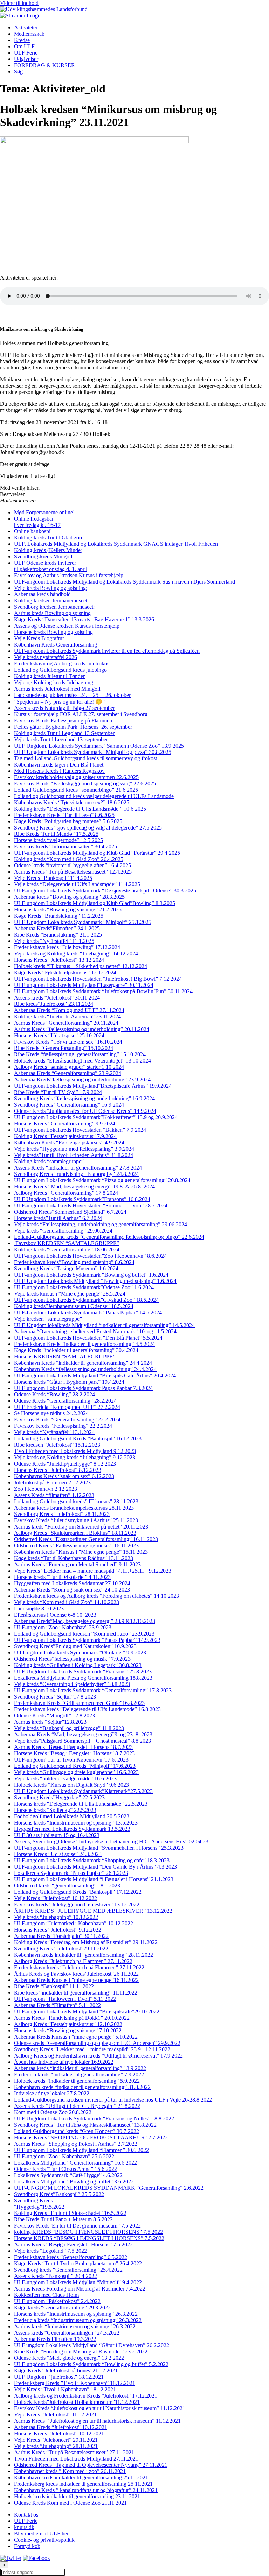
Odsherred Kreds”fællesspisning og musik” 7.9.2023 (72, 1659)
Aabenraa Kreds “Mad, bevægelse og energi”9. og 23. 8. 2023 (83, 1734)
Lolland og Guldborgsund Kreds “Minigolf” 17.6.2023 (75, 1766)
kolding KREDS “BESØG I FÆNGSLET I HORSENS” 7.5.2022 (88, 2232)
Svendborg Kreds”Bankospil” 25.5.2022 (59, 2194)
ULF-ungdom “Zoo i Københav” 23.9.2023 (63, 1627)
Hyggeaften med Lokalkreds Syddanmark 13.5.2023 (72, 1829)
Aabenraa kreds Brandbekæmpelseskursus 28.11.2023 (74, 1508)
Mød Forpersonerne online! (44, 512)
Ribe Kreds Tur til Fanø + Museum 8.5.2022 (63, 2219)
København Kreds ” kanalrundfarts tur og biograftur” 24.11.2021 (86, 2490)
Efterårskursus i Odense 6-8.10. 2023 (55, 1615)
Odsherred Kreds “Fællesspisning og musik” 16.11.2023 (76, 1545)
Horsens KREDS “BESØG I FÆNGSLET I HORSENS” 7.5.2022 (89, 2238)
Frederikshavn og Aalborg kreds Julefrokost (62, 664)
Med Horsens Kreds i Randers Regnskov (59, 771)
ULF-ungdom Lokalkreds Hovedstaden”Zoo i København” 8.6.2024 (90, 1256)
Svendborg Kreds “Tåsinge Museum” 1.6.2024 (66, 1268)
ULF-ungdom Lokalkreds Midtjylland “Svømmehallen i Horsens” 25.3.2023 (99, 1848)
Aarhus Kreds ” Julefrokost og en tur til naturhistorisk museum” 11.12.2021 (97, 2421)
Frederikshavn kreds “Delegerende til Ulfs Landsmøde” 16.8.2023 (87, 1709)
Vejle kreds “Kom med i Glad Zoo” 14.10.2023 (67, 1602)
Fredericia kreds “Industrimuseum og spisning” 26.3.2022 (78, 2320)
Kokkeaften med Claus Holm (46, 2295)
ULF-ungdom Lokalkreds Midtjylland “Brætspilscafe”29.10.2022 (87, 2012)
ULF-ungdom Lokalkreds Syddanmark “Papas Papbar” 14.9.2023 (87, 1640)
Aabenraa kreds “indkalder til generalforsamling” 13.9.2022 (80, 2068)
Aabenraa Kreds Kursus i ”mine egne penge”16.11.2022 (76, 1980)
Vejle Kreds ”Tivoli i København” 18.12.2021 (65, 2389)
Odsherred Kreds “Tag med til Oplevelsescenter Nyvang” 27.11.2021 (91, 2465)
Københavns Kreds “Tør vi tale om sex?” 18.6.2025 (72, 802)
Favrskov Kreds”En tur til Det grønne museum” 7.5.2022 (77, 2226)
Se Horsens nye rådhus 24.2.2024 (51, 1413)
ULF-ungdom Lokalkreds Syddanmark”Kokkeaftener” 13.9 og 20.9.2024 (96, 1117)
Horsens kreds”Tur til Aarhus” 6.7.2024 (58, 1218)
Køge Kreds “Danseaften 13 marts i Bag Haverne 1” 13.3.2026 (84, 619)
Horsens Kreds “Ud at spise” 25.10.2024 (59, 1035)
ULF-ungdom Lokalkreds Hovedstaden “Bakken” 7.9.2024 (80, 1130)
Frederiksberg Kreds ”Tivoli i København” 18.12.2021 (75, 2383)
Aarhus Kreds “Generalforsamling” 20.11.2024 (66, 1023)
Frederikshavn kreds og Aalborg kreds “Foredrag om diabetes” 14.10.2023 (96, 1596)
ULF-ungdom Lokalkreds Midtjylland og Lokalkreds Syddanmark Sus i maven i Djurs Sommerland (125, 582)
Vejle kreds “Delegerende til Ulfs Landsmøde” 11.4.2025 (77, 884)
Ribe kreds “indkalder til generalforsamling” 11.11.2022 (76, 1993)
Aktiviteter (26, 27)
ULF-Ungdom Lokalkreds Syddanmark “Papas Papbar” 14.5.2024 (88, 1312)
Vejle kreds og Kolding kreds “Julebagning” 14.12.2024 (76, 954)
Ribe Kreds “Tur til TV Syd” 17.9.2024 (58, 1092)
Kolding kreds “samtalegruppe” (49, 1161)
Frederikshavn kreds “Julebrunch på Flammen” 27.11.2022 (79, 1967)
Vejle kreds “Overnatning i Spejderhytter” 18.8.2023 (72, 1684)
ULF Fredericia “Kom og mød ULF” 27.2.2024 (67, 1407)
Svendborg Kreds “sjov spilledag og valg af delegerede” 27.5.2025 (88, 828)
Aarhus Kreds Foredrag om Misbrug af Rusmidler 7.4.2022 (80, 2289)
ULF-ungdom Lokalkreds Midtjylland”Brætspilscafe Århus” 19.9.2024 (93, 1086)
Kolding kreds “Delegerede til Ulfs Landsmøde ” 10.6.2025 (80, 809)
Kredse (22, 40)
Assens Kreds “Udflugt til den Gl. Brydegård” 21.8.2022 (77, 2106)
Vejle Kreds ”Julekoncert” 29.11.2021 (56, 2440)
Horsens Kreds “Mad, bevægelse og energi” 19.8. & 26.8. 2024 (84, 1187)
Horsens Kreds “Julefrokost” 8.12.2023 (58, 1470)
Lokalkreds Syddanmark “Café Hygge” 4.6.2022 (68, 2175)
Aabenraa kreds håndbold (42, 594)
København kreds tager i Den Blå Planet (59, 765)
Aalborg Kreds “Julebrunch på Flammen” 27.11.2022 (73, 1961)
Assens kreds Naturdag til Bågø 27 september (64, 708)
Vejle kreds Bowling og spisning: (51, 588)
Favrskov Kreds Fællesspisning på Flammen (63, 721)
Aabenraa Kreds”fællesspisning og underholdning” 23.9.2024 (82, 1079)
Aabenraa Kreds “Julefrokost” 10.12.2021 (61, 2427)
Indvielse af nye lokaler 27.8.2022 (52, 2093)
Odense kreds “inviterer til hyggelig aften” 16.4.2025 (73, 865)
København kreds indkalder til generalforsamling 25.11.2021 (81, 2478)
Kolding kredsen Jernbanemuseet (51, 601)
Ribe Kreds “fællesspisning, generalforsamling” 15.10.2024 (80, 1054)
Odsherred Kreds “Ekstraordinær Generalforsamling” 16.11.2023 (86, 1539)
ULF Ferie (26, 53)
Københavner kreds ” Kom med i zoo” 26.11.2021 (70, 2471)
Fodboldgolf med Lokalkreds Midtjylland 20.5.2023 (72, 1816)
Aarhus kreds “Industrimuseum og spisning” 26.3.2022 (75, 2326)
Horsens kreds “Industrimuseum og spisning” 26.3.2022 (76, 2314)
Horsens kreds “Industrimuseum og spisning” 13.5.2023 (76, 1823)
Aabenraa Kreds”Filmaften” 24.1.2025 (57, 928)
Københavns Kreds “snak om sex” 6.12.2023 (64, 1476)
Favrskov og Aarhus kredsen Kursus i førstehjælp (69, 575)
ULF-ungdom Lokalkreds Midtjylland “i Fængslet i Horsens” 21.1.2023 (94, 1879)
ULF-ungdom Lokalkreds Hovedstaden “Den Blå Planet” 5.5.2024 (88, 1338)
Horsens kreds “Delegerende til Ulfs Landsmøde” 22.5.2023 (81, 1804)
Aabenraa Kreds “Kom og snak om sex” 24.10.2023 (72, 1590)
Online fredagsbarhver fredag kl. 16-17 (37, 522)
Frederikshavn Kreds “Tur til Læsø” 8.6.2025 (64, 815)
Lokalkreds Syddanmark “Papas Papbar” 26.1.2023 (71, 1873)
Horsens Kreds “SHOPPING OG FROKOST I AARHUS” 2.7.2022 (91, 2137)
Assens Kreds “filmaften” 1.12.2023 (54, 1495)
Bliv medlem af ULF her (41, 2533)
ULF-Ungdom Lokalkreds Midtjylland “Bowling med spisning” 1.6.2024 (95, 1281)
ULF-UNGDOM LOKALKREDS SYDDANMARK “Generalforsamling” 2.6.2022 (109, 2188)
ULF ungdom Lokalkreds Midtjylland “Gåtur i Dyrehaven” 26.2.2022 (92, 2345)
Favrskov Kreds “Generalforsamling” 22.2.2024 (67, 1420)
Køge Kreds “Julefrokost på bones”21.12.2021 (66, 2370)
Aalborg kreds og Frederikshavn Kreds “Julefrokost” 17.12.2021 (86, 2396)
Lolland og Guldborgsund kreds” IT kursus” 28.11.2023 (76, 1501)
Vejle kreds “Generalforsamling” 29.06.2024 (63, 1231)
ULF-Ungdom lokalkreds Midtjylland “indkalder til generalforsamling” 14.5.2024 (104, 1325)
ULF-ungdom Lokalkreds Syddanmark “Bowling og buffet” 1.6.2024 (91, 1275)
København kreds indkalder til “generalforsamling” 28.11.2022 (84, 1955)
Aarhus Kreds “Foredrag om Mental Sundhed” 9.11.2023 (77, 1564)
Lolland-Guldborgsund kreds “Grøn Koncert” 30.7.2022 (77, 2131)
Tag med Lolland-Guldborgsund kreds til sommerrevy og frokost (85, 758)
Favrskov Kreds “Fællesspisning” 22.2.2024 (63, 1426)
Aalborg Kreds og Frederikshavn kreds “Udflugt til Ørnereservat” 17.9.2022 (98, 2056)
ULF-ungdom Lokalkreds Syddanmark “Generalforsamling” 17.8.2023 (93, 1690)
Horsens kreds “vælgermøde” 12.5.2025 (58, 840)
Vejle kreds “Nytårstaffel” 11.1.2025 (54, 941)
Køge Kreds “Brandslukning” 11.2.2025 (59, 916)
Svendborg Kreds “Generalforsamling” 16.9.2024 (69, 1105)
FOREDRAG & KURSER (44, 65)
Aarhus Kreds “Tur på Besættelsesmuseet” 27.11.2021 (74, 2452)
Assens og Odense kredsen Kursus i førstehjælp (67, 626)
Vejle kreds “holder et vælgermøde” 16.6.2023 (65, 1779)
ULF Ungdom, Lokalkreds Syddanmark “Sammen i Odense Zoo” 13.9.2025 (99, 746)
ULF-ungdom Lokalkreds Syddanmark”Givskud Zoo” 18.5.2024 (86, 1300)
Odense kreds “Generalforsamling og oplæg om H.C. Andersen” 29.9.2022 (97, 2043)
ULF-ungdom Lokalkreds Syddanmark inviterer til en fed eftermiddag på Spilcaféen (107, 651)
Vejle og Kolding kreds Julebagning (54, 682)
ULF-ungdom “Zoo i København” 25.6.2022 (64, 2156)
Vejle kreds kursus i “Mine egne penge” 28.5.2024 (70, 1294)
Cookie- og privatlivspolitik (44, 2540)
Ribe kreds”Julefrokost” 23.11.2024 (54, 1004)
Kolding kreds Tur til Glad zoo (48, 538)
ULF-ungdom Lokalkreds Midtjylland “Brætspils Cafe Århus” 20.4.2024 (95, 1375)
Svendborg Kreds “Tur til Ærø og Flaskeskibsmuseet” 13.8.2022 (85, 2125)
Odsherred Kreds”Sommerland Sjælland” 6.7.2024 (70, 1212)
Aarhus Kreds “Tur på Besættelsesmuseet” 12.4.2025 (73, 872)
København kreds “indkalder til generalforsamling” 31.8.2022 (82, 2087)
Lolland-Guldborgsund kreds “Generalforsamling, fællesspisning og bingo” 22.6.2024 (109, 1237)
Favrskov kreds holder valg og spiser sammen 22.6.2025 (76, 777)
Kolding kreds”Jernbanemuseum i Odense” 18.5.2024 (74, 1306)
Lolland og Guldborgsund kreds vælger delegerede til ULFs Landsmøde (94, 796)
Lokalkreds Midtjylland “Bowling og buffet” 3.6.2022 (74, 2182)
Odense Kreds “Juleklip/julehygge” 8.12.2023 (65, 1464)
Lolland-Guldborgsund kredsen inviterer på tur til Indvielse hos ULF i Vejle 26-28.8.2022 (113, 2100)
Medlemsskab (29, 34)
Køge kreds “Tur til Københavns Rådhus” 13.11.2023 (74, 1558)
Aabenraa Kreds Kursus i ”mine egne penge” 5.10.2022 (76, 2037)
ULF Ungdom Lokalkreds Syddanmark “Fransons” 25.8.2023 (83, 1671)
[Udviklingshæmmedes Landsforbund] (44, 9)
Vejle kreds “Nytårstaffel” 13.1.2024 (54, 1432)
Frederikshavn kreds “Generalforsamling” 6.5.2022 (71, 2257)
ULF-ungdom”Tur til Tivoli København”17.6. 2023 (71, 1760)
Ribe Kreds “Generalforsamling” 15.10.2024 (64, 1048)
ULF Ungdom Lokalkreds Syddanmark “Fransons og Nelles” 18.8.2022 (94, 2119)
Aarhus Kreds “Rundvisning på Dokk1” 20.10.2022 (72, 2018)
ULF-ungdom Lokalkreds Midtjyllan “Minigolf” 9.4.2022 (78, 2282)
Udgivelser (26, 59)
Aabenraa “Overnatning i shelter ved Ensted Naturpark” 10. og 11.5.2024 (95, 1331)
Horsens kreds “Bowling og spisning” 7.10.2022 (68, 2030)
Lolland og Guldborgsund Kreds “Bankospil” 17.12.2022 (78, 1892)
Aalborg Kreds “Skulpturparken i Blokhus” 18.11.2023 (75, 1533)
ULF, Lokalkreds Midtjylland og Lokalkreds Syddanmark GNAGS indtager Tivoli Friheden (116, 544)
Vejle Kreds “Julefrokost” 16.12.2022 (56, 1898)
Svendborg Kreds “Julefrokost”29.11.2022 (61, 1949)
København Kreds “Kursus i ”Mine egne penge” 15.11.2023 (81, 1552)
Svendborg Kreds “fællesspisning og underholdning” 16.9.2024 (84, 1098)
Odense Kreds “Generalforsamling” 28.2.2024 (65, 1401)
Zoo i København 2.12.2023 (46, 1489)
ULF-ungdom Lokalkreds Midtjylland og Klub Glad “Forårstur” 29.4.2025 (97, 853)
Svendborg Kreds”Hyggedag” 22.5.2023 (59, 1797)
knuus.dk (24, 2527)
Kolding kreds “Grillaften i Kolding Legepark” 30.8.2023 (78, 1665)
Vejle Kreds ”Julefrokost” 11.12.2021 (55, 2415)
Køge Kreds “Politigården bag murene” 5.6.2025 (68, 821)
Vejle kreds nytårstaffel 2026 (46, 657)
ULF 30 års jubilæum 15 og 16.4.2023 (57, 1835)
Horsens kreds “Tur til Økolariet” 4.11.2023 (62, 1577)
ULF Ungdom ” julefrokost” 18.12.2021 (59, 2377)
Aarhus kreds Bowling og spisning (52, 613)
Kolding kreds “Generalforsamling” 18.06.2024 (67, 1250)
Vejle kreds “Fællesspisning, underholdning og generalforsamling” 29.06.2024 (101, 1224)
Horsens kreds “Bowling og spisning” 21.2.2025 (68, 909)
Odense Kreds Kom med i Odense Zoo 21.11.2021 (70, 2503)
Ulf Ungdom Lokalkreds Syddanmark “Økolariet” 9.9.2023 (80, 1653)
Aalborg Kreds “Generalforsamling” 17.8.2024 (66, 1193)
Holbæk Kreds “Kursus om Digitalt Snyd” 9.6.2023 (71, 1785)
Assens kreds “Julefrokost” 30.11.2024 (57, 998)
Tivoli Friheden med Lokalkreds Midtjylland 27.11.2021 (76, 2459)
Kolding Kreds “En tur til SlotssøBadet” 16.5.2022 (70, 2213)
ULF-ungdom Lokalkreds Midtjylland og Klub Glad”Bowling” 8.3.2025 (95, 903)
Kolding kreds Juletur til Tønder (49, 676)
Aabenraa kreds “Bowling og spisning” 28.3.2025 (69, 897)
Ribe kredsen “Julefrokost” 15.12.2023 (57, 1445)
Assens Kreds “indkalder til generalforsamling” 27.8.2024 (78, 1168)
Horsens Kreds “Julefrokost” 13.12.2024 (59, 960)
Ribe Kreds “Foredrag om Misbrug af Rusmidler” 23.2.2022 (81, 2352)
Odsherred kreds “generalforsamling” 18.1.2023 (67, 1886)
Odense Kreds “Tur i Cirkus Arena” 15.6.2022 (65, 2169)
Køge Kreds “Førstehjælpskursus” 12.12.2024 (65, 972)
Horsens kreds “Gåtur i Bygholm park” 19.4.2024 (69, 1382)
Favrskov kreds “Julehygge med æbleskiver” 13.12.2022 (77, 1904)
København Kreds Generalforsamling (56, 645)
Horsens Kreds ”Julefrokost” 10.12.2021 (59, 2433)
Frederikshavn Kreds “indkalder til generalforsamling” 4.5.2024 (84, 1344)
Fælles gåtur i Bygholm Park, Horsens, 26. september (73, 727)
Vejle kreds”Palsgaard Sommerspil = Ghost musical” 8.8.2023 (82, 1741)
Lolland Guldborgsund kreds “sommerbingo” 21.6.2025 (76, 790)
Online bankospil (33, 531)
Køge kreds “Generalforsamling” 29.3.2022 (62, 2307)
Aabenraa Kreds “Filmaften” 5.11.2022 (57, 2005)
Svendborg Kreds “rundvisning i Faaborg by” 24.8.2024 (76, 1174)
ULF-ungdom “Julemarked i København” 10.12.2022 (74, 1923)
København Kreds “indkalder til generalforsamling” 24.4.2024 (83, 1363)
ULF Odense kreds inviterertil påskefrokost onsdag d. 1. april (51, 566)
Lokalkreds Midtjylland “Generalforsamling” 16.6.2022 (75, 2163)
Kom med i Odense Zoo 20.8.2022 (53, 2112)
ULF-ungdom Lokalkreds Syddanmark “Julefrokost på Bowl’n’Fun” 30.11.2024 (103, 991)
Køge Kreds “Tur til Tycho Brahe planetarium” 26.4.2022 (78, 2263)
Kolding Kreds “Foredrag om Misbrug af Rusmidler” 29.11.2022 (86, 1942)
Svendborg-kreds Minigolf (43, 556)
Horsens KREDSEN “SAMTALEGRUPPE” (65, 1357)
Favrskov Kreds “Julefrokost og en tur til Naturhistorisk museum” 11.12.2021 (100, 2408)
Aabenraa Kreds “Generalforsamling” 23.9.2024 (68, 1073)
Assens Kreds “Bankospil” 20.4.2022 (56, 2276)
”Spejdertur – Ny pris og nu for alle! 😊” (59, 702)
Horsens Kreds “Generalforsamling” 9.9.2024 (65, 1124)
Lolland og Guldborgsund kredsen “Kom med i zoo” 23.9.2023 (84, 1634)
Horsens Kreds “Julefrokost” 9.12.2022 (58, 1930)
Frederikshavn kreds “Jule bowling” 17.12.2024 (67, 947)
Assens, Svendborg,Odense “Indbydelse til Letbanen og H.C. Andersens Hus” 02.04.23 (111, 1841)
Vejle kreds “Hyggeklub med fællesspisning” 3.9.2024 (74, 1149)
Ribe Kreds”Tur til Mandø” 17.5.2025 (56, 834)
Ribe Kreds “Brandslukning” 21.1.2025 (58, 935)
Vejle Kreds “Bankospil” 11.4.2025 (53, 878)
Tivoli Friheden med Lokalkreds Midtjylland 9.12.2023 (75, 1451)
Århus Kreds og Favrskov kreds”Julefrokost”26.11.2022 (76, 1974)
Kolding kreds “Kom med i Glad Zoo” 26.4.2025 (69, 859)
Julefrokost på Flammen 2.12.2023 (52, 1483)
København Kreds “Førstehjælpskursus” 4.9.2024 (69, 1142)
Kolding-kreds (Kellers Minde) (48, 550)
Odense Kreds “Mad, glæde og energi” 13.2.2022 (69, 2358)
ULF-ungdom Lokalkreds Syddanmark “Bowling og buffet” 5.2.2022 (91, 2364)
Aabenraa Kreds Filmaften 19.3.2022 (55, 2339)
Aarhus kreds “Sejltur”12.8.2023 (50, 1722)
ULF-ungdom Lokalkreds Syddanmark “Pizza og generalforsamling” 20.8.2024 (102, 1180)
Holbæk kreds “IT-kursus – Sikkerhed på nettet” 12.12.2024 (81, 966)
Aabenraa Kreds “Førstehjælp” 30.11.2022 (61, 1936)
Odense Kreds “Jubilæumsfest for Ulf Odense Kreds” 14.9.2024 (85, 1111)
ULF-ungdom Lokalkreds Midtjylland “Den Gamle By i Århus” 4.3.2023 (95, 1867)
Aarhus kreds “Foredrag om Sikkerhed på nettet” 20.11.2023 (81, 1527)
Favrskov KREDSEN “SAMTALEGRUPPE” (67, 1243)
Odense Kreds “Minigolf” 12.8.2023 (54, 1716)
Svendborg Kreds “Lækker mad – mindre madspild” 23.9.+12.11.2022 (92, 2049)
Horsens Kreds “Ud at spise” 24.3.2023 (58, 1854)
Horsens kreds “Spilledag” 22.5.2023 (55, 1810)
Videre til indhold (19, 3)
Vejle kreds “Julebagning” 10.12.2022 (56, 1917)
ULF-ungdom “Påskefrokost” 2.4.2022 (57, 2301)
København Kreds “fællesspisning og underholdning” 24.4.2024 (85, 1369)
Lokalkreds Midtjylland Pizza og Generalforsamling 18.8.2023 (83, 1678)
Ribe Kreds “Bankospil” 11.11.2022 (54, 1986)
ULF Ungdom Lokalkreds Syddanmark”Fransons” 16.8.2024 (82, 1199)
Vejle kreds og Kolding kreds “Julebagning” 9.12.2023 (75, 1457)
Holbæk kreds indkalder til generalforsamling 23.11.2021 (77, 2496)
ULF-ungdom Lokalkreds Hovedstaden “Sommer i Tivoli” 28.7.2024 (91, 1205)
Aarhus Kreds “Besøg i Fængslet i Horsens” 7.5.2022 (73, 2245)
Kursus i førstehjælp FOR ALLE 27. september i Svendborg (81, 714)
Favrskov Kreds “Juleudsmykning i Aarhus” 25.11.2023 (76, 1520)
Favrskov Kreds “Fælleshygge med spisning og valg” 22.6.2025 (85, 784)
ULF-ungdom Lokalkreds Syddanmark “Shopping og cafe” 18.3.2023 (92, 1860)
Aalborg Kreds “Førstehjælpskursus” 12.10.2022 (68, 2024)
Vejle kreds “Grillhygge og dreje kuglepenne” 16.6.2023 (76, 1772)
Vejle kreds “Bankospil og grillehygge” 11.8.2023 (69, 1728)
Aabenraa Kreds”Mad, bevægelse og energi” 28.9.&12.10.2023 (85, 1621)
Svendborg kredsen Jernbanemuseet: (54, 607)
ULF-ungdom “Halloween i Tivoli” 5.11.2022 (65, 1999)
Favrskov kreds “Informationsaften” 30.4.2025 (65, 846)
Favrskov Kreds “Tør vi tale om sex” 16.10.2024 (68, 1042)
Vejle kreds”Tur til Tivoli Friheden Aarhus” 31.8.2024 (74, 1155)
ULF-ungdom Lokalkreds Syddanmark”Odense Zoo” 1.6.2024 (84, 1287)
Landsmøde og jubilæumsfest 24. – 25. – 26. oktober (72, 695)
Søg (18, 72)
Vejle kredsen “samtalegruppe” (48, 1319)
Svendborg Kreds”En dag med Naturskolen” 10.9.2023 (75, 1646)
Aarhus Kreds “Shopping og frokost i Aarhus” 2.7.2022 (76, 2144)
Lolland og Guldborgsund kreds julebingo (60, 670)
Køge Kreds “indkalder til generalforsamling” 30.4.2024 (76, 1350)
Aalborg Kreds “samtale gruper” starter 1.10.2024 (69, 1067)
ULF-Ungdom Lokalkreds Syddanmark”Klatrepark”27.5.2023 (83, 1791)
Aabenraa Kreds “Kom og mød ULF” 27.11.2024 (69, 1010)
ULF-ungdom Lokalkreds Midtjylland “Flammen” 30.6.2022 (81, 2150)
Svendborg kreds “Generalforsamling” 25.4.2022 (68, 2270)
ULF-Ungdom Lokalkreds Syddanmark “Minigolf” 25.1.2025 (83, 922)
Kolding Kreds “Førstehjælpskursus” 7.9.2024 (65, 1136)
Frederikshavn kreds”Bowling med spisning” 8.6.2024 (74, 1262)
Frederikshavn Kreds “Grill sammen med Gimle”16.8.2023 (79, 1703)
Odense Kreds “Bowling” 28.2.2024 (54, 1394)
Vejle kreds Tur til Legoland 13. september (61, 739)
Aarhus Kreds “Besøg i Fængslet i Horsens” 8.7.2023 (73, 1747)
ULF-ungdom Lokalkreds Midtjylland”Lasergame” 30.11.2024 (84, 985)
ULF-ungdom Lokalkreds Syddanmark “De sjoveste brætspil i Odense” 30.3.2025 (105, 891)
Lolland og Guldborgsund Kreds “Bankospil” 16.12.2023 (78, 1438)
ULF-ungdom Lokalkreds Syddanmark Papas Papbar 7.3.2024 (83, 1388)
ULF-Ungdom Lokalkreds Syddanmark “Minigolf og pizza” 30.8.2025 (93, 752)
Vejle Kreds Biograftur (39, 638)
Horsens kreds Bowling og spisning (53, 632)
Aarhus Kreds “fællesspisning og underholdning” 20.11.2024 (82, 1029)
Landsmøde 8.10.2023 (39, 1608)
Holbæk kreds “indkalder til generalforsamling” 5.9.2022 (77, 2081)
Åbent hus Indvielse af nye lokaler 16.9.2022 (64, 2062)
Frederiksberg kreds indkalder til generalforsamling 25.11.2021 (83, 2484)
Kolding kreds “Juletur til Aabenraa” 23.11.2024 (67, 1017)
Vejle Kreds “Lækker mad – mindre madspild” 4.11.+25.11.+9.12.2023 (93, 1571)
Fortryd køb (27, 2546)
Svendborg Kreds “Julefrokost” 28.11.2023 (62, 1514)
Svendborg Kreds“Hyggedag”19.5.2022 (39, 2204)
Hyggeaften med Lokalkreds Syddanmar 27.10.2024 (72, 1583)
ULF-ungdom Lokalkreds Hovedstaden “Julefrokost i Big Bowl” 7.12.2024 (98, 979)
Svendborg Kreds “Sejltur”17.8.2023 (55, 1697)
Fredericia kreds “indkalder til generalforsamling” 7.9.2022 (79, 2074)
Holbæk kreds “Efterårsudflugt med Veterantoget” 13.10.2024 (82, 1061)
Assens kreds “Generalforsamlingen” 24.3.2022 (67, 2333)
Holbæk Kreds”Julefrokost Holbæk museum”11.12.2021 (77, 2402)
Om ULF (24, 46)
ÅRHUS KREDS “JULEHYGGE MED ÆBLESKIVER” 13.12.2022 (93, 1911)
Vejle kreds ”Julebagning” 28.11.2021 (56, 2446)
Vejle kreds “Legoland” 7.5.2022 (50, 2251)
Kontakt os (26, 2515)
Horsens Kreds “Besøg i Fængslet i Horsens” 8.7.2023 (74, 1753)
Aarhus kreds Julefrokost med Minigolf (57, 689)
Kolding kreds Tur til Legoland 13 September (64, 733)
